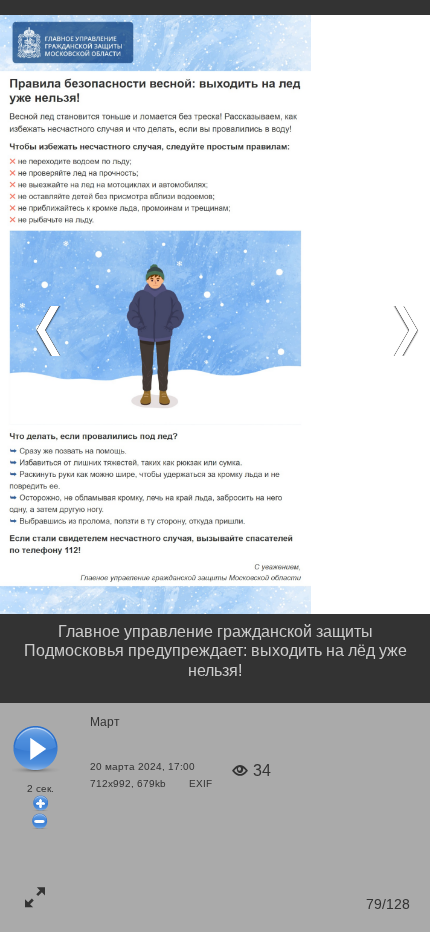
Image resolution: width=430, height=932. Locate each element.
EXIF (200, 783)
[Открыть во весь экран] (35, 897)
